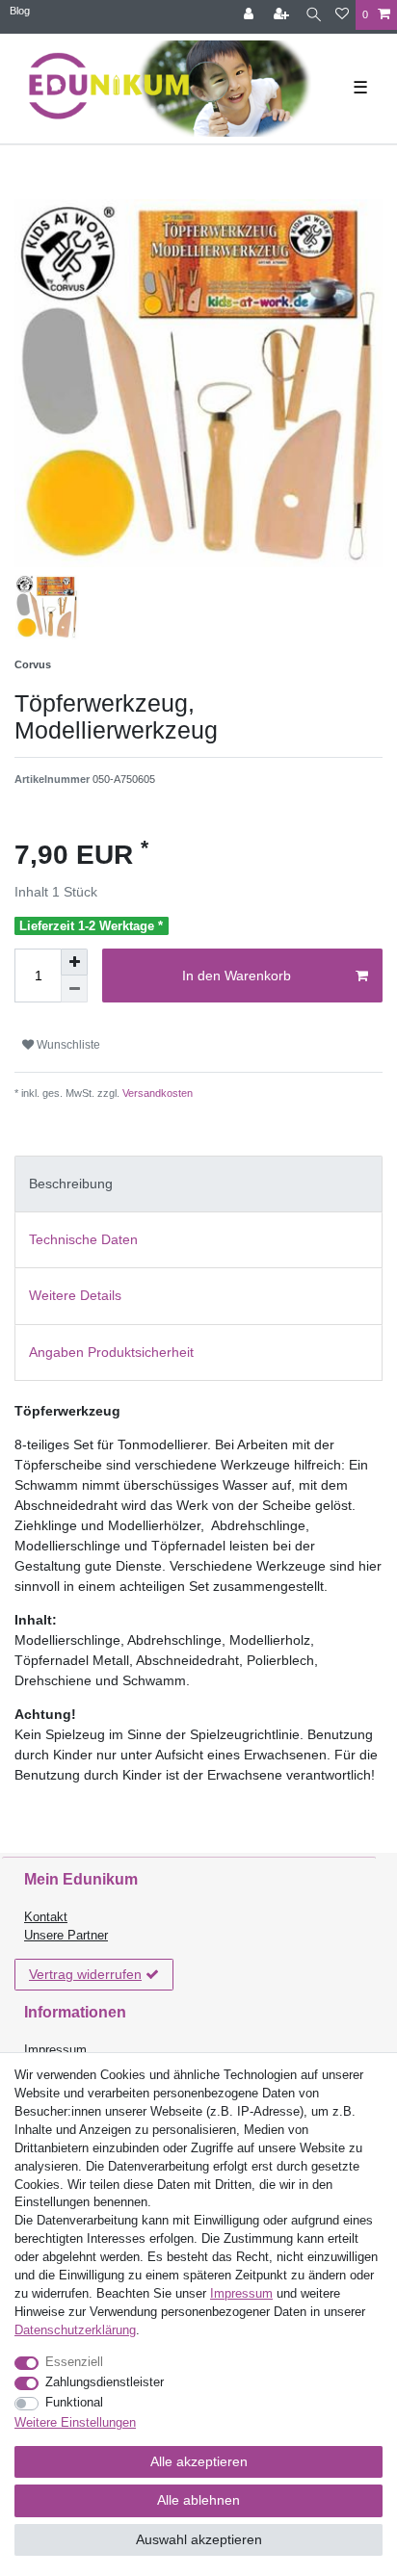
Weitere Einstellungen (75, 2423)
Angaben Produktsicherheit (111, 1352)
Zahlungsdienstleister (105, 2382)
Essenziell (74, 2362)
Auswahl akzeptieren (199, 2539)
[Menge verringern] (74, 989)
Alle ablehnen (198, 2500)
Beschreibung (71, 1184)
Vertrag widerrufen (85, 1974)
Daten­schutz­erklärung (75, 2330)
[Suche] (314, 15)
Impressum (55, 2050)
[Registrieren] (283, 15)
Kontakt (46, 1917)
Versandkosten (156, 1093)
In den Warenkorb (237, 976)
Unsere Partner (66, 1936)
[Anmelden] (251, 15)
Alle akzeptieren (199, 2461)
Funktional (74, 2403)
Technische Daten (83, 1239)
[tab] (198, 1184)
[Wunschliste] (342, 15)
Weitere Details (75, 1295)
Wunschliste (67, 1045)
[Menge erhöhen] (74, 962)
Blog (20, 11)
